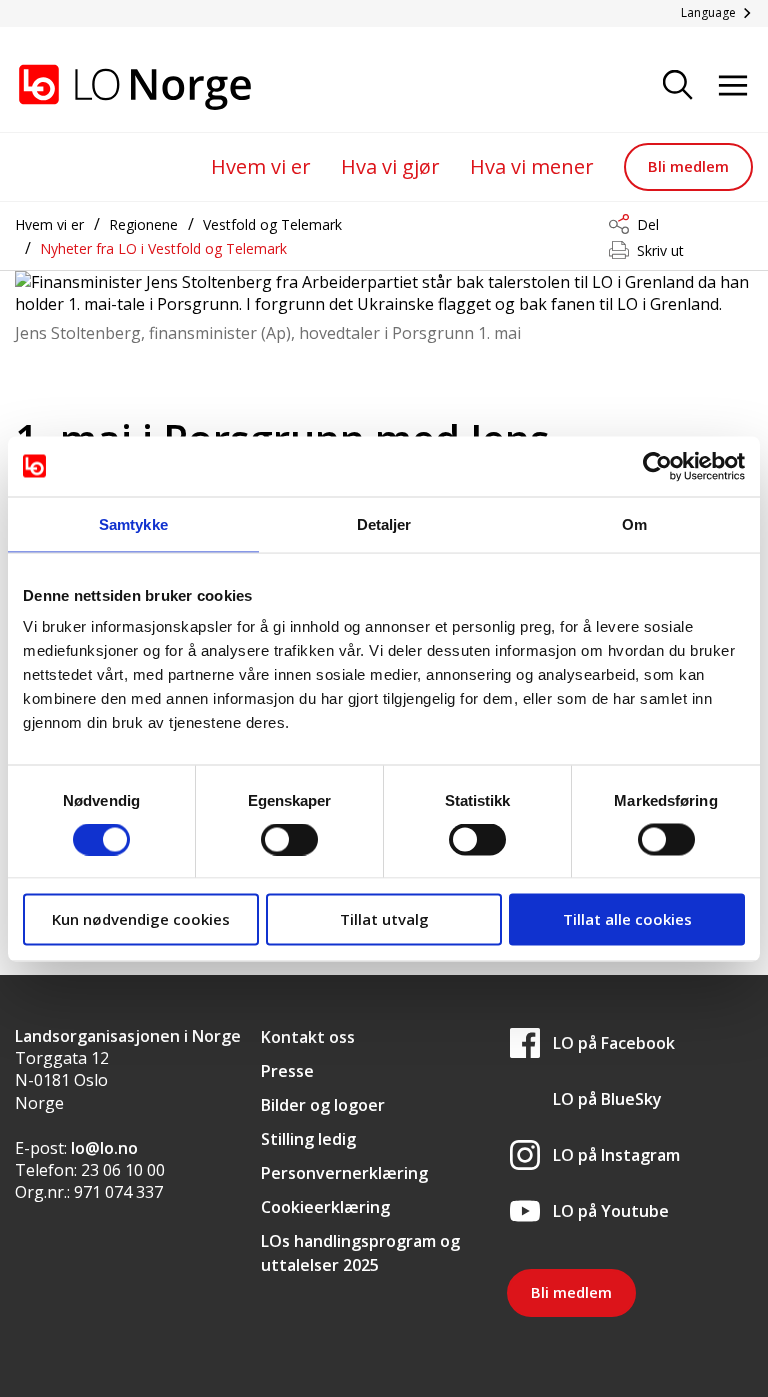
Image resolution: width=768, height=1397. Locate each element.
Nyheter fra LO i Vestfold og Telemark (163, 248)
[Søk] (678, 86)
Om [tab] (634, 523)
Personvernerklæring (344, 1173)
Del (648, 224)
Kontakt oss (308, 1037)
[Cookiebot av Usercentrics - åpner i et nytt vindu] (657, 466)
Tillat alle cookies (627, 919)
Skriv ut (660, 250)
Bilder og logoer (323, 1105)
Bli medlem (688, 166)
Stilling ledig (308, 1139)
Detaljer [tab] (384, 523)
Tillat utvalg (384, 919)
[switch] (289, 839)
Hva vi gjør (390, 166)
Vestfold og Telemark (272, 224)
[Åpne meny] (733, 86)
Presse (287, 1071)
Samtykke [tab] (133, 523)
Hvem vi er (261, 166)
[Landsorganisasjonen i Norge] (115, 87)
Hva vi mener (532, 166)
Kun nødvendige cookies (141, 919)
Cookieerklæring (325, 1207)
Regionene (143, 224)
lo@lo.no (104, 1148)
